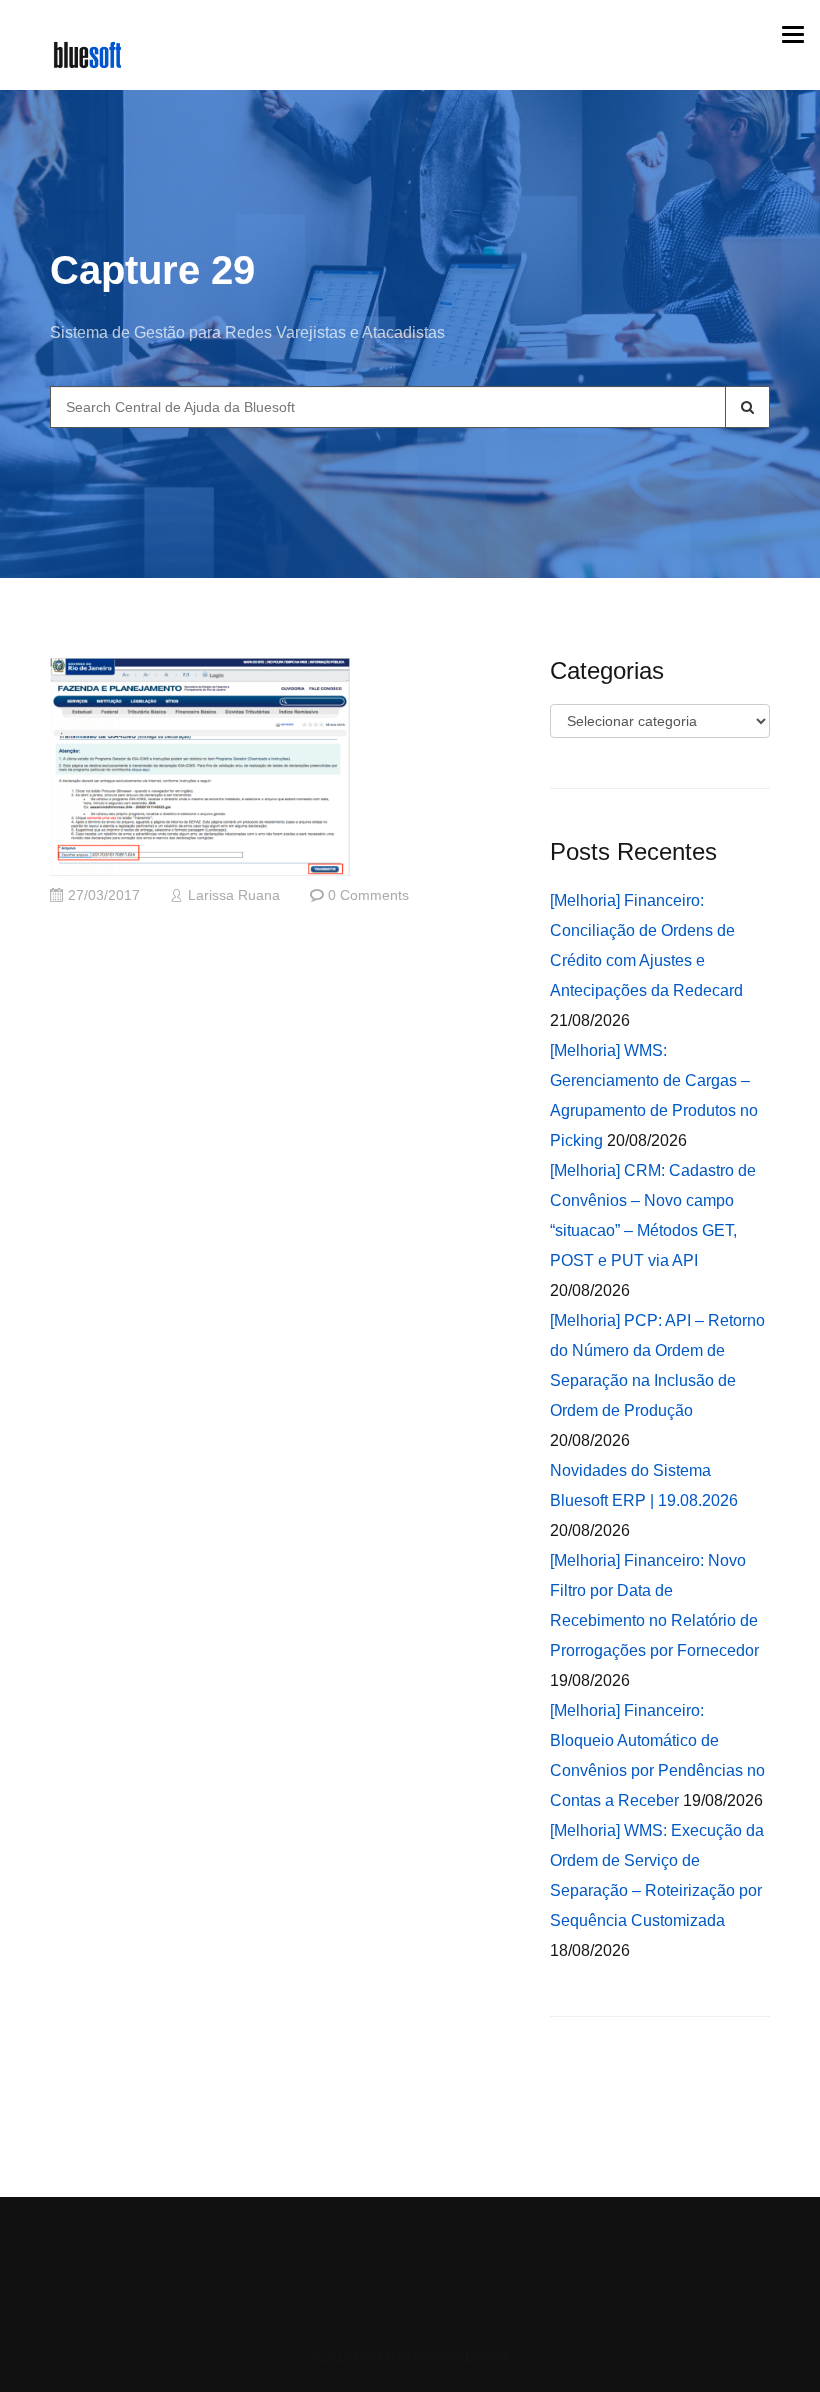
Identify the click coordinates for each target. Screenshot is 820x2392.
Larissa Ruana (234, 895)
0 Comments (368, 895)
